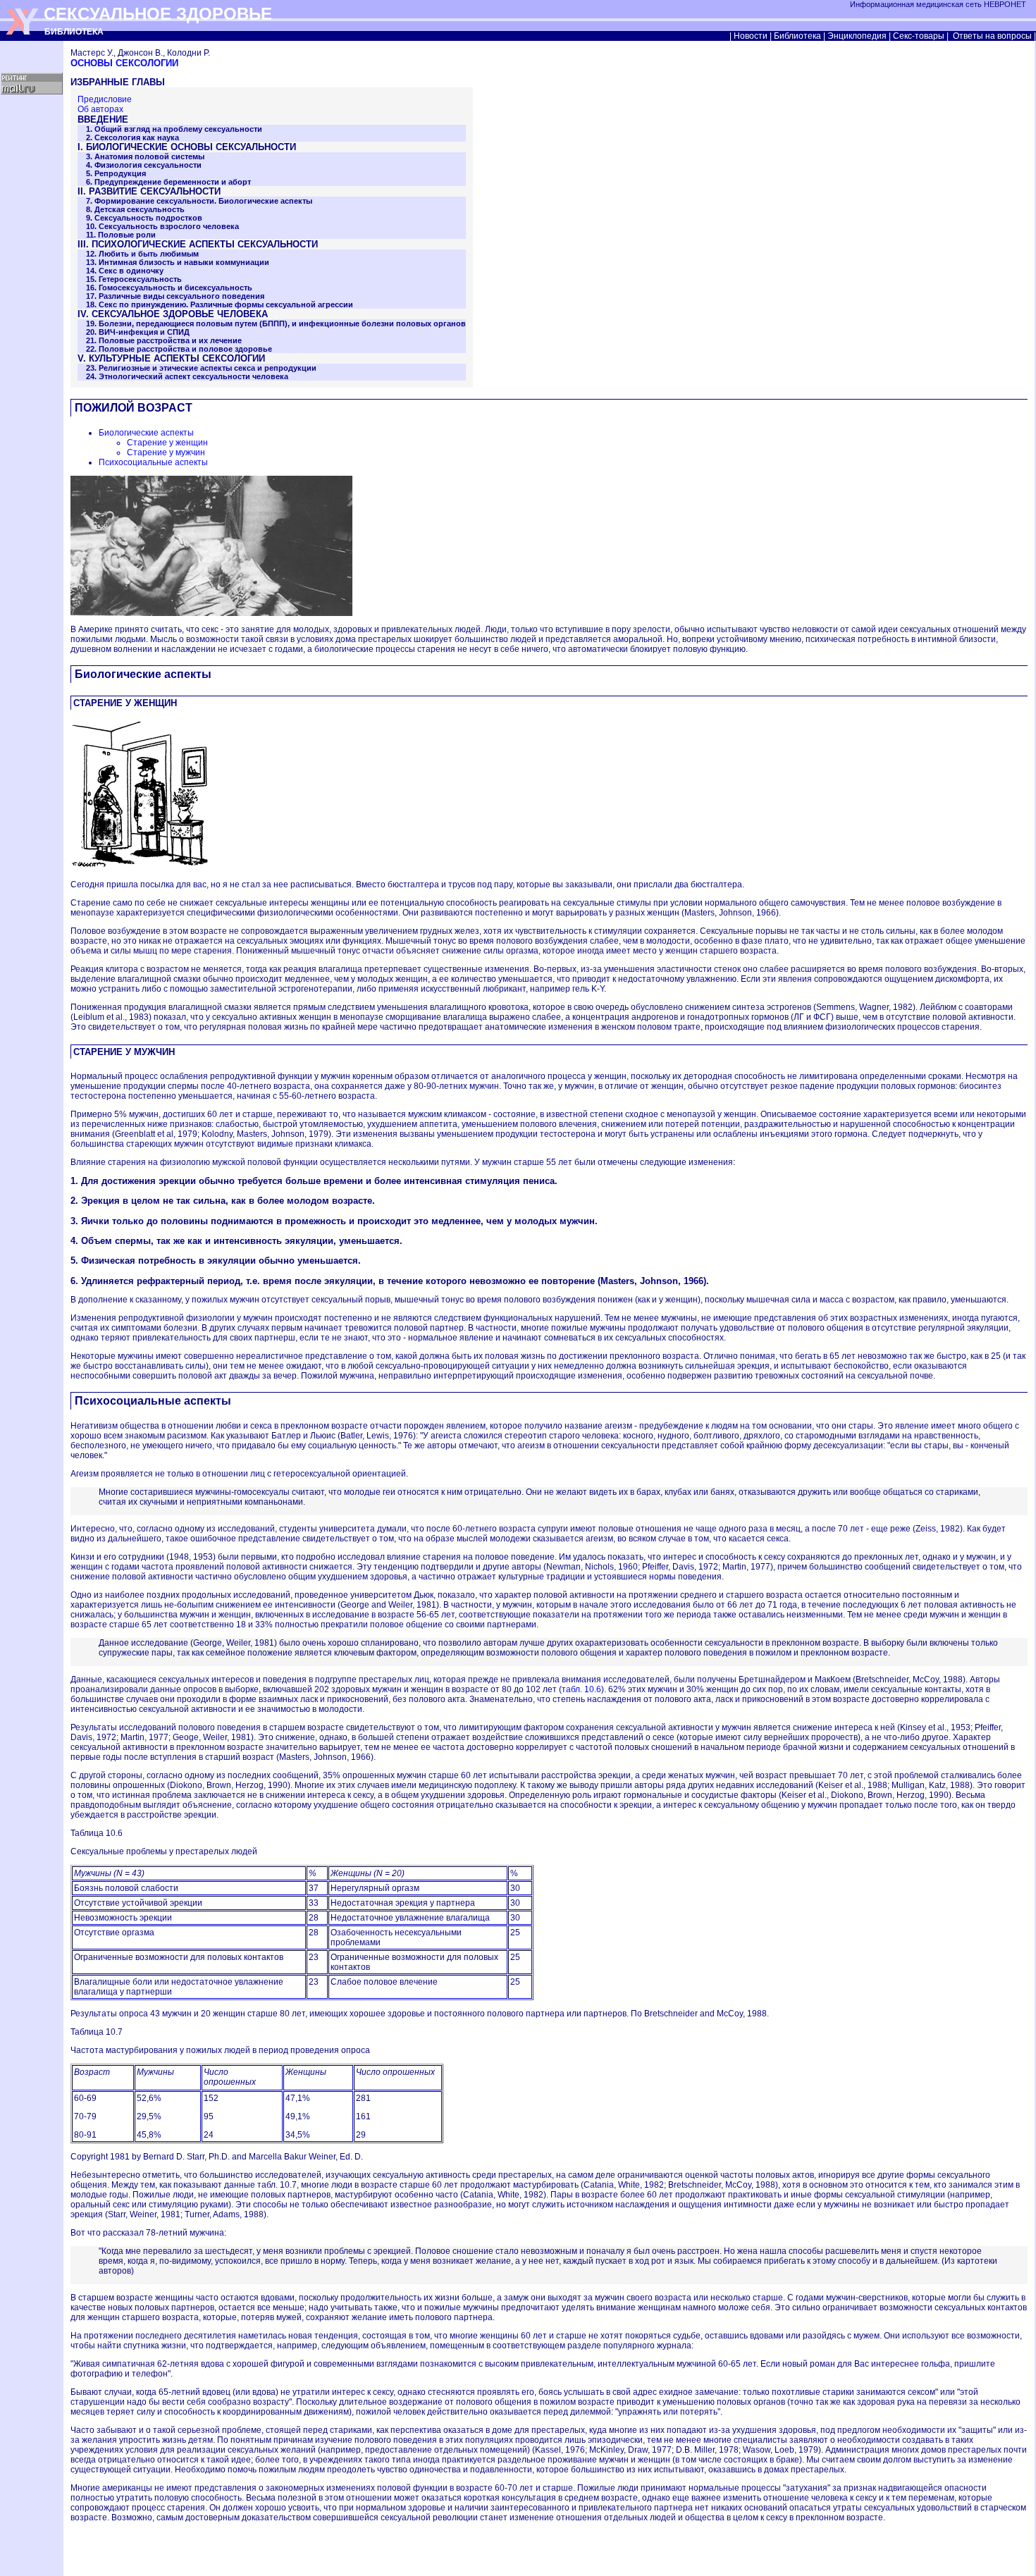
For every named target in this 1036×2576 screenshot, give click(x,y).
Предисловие (105, 99)
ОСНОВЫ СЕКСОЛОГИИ (124, 63)
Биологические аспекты (146, 433)
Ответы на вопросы (992, 36)
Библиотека (797, 36)
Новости (751, 36)
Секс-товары (919, 36)
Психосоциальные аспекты (153, 462)
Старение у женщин (167, 443)
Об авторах (100, 109)
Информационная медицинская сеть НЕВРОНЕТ (939, 4)
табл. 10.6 (581, 1689)
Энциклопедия (857, 36)
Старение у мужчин (166, 452)
